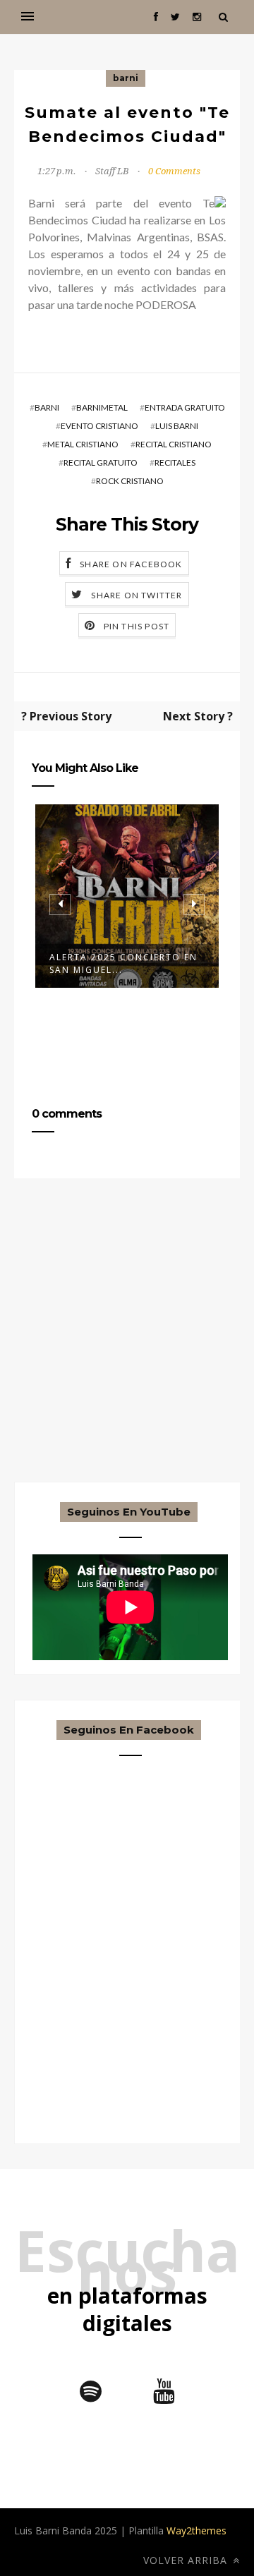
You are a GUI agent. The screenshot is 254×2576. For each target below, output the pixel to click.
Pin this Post (137, 626)
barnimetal (102, 407)
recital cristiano (174, 444)
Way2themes (196, 2530)
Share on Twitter (137, 595)
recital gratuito (101, 462)
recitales (175, 462)
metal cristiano (83, 444)
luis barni (177, 426)
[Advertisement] (127, 1355)
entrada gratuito (185, 407)
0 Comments (174, 171)
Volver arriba (187, 2560)
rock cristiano (130, 481)
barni (126, 78)
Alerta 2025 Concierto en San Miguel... (123, 963)
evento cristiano (99, 426)
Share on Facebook (131, 564)
